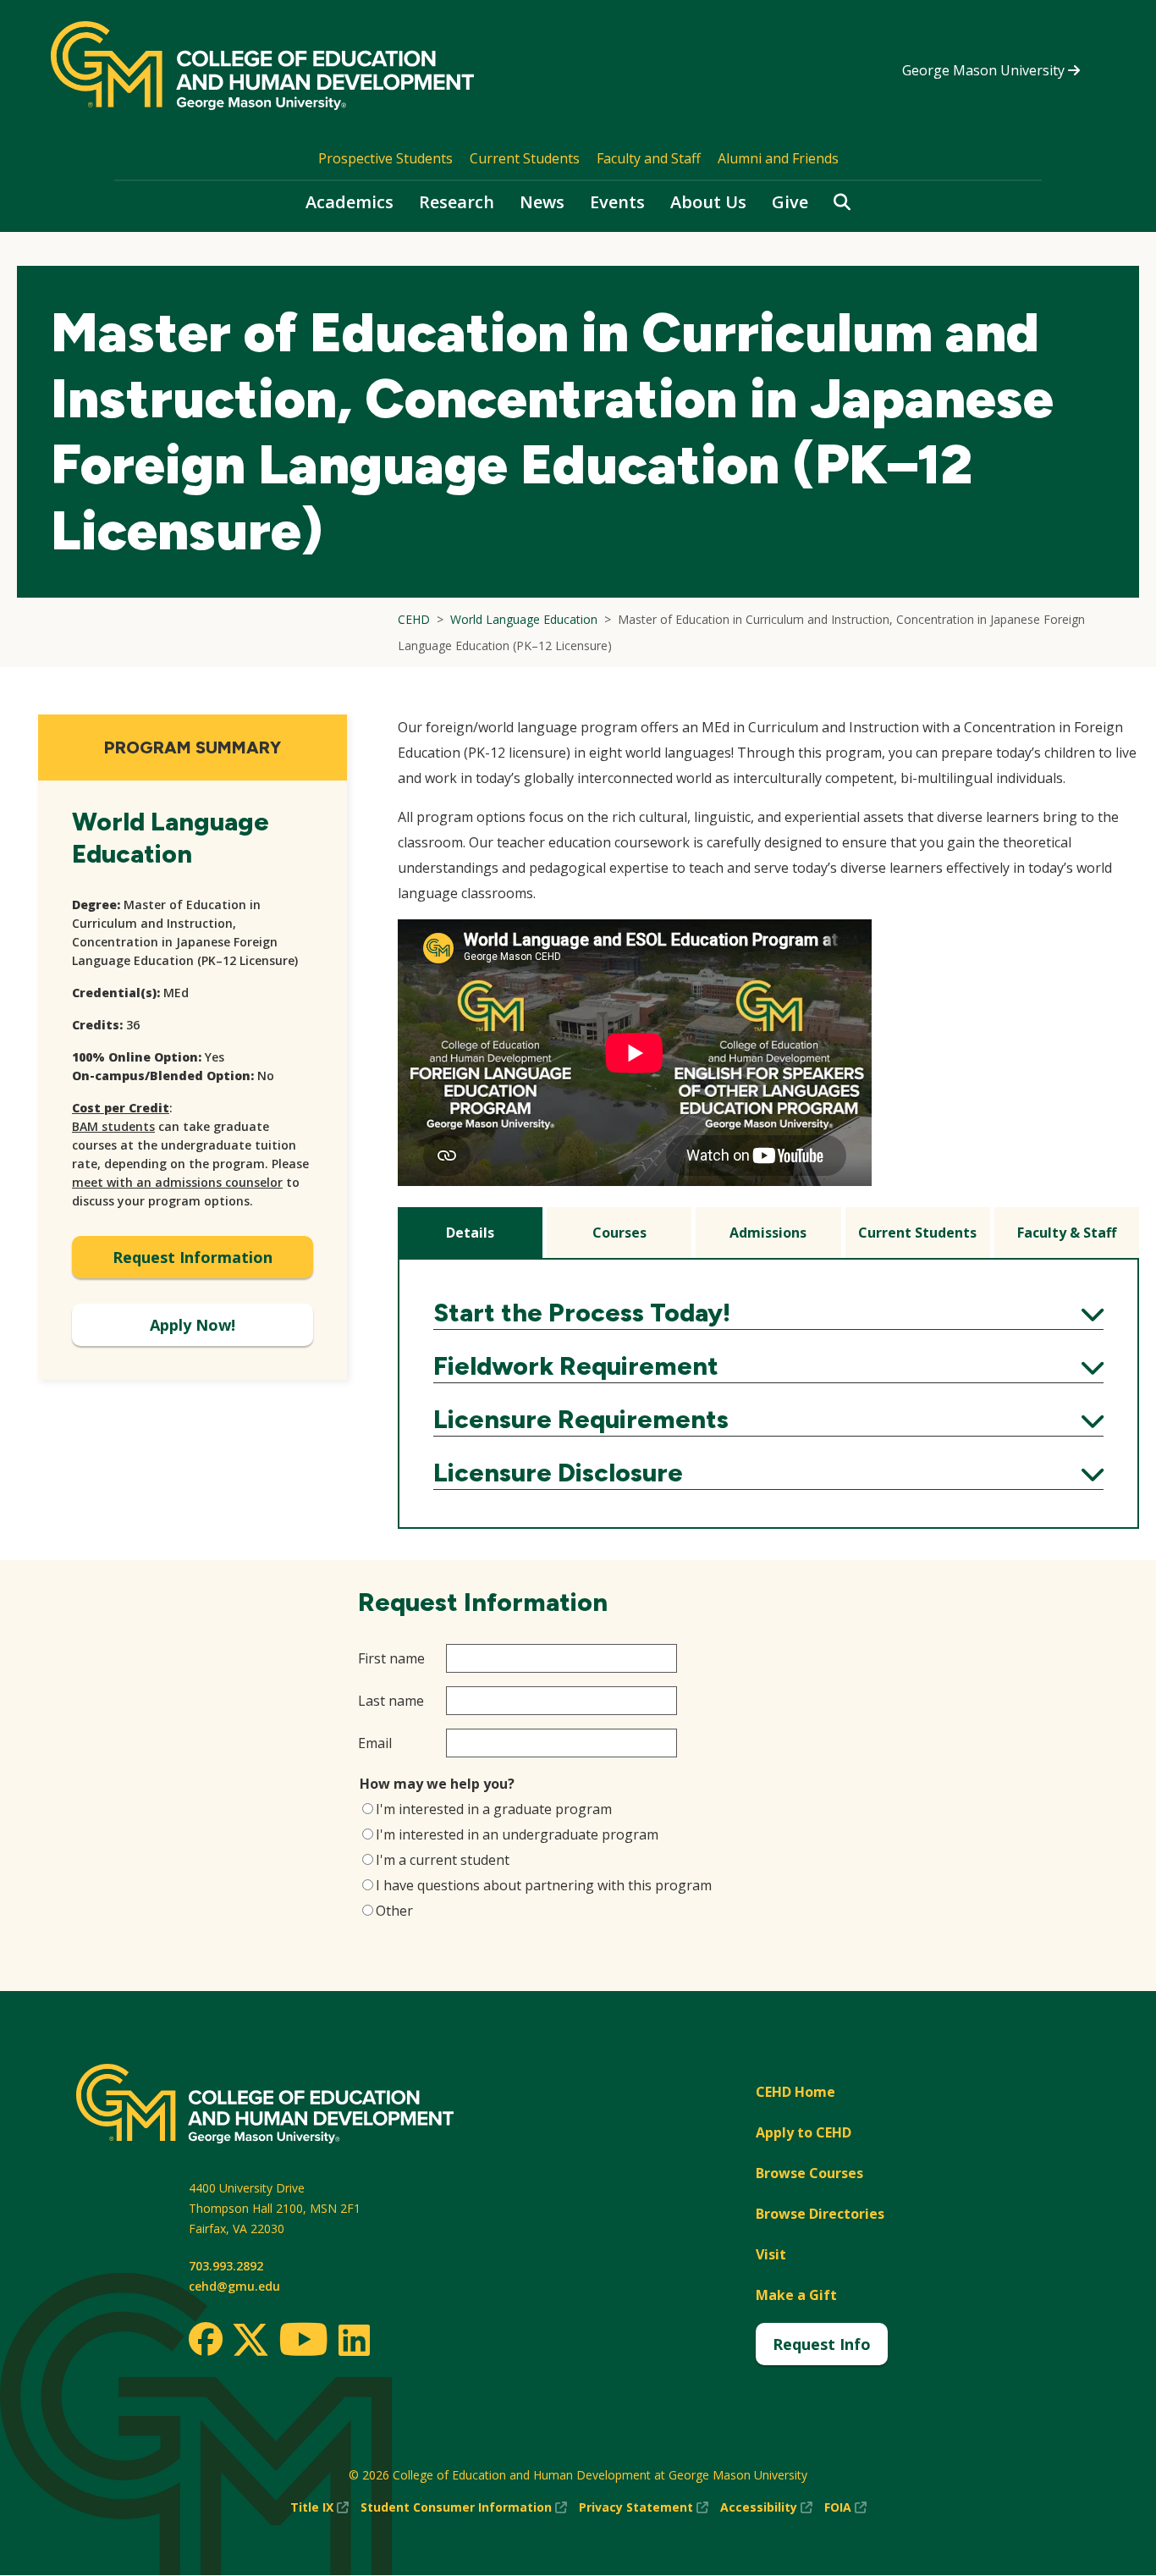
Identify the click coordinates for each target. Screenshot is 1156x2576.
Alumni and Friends (778, 158)
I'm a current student (443, 1860)
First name (391, 1658)
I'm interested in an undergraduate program (517, 1834)
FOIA (845, 2508)
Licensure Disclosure (768, 1473)
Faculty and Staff (649, 158)
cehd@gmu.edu (234, 2286)
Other (394, 1911)
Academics (350, 202)
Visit (771, 2254)
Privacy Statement (644, 2508)
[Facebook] (206, 2339)
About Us (708, 202)
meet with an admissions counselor (177, 1182)
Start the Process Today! (768, 1313)
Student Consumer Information (464, 2508)
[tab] (470, 1233)
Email (375, 1743)
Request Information (193, 1257)
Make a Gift (796, 2295)
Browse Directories (820, 2214)
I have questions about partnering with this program (544, 1885)
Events (617, 202)
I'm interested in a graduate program (494, 1809)
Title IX (319, 2508)
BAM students (113, 1126)
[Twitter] (250, 2341)
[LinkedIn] (353, 2340)
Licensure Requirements (768, 1420)
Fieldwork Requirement (768, 1366)
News (542, 202)
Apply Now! (193, 1325)
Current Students (525, 158)
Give (790, 202)
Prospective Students (385, 158)
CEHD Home (795, 2092)
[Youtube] (303, 2342)
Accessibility (766, 2508)
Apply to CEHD (804, 2132)
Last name (391, 1701)
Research (457, 202)
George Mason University (985, 70)
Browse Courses (809, 2173)
